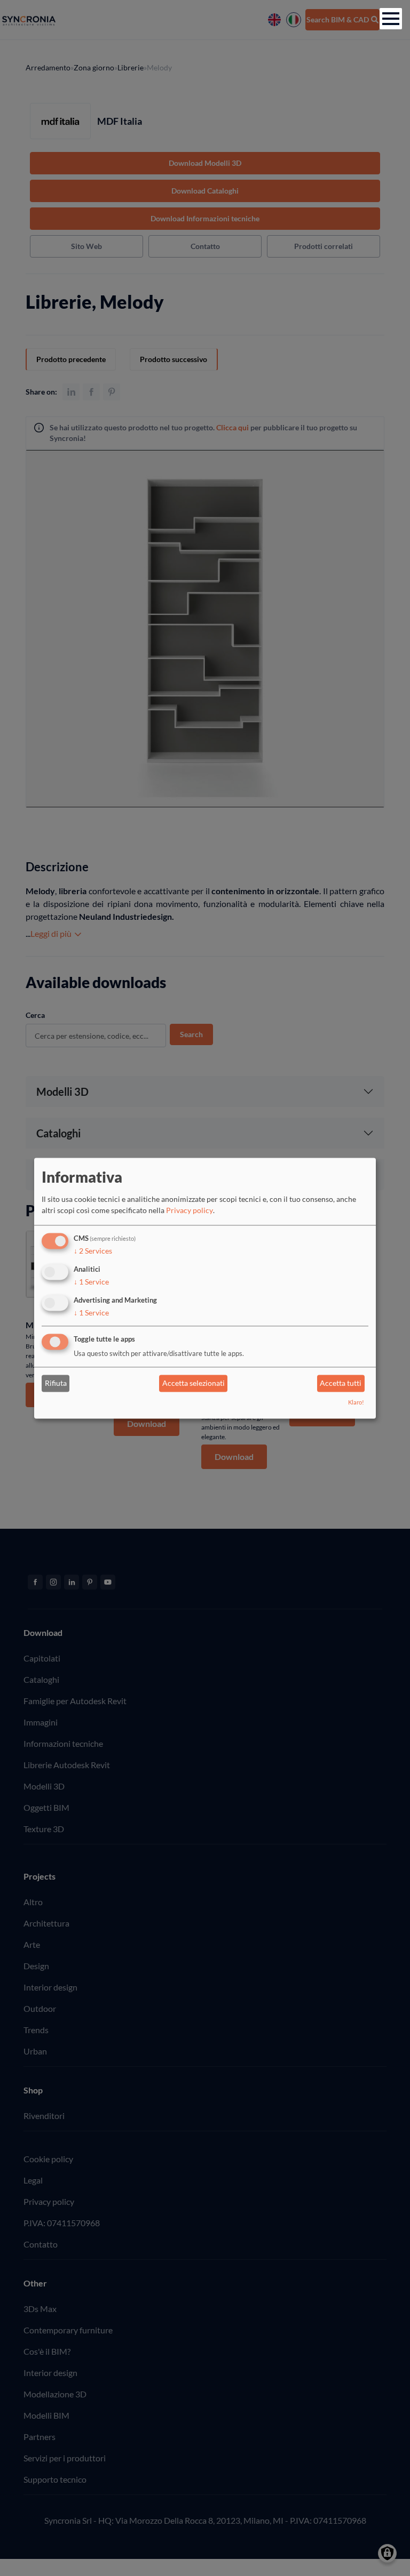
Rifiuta (56, 1383)
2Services (93, 1251)
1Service (91, 1282)
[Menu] (391, 19)
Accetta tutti (341, 1383)
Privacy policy (190, 1211)
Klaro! (356, 1402)
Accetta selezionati (194, 1383)
